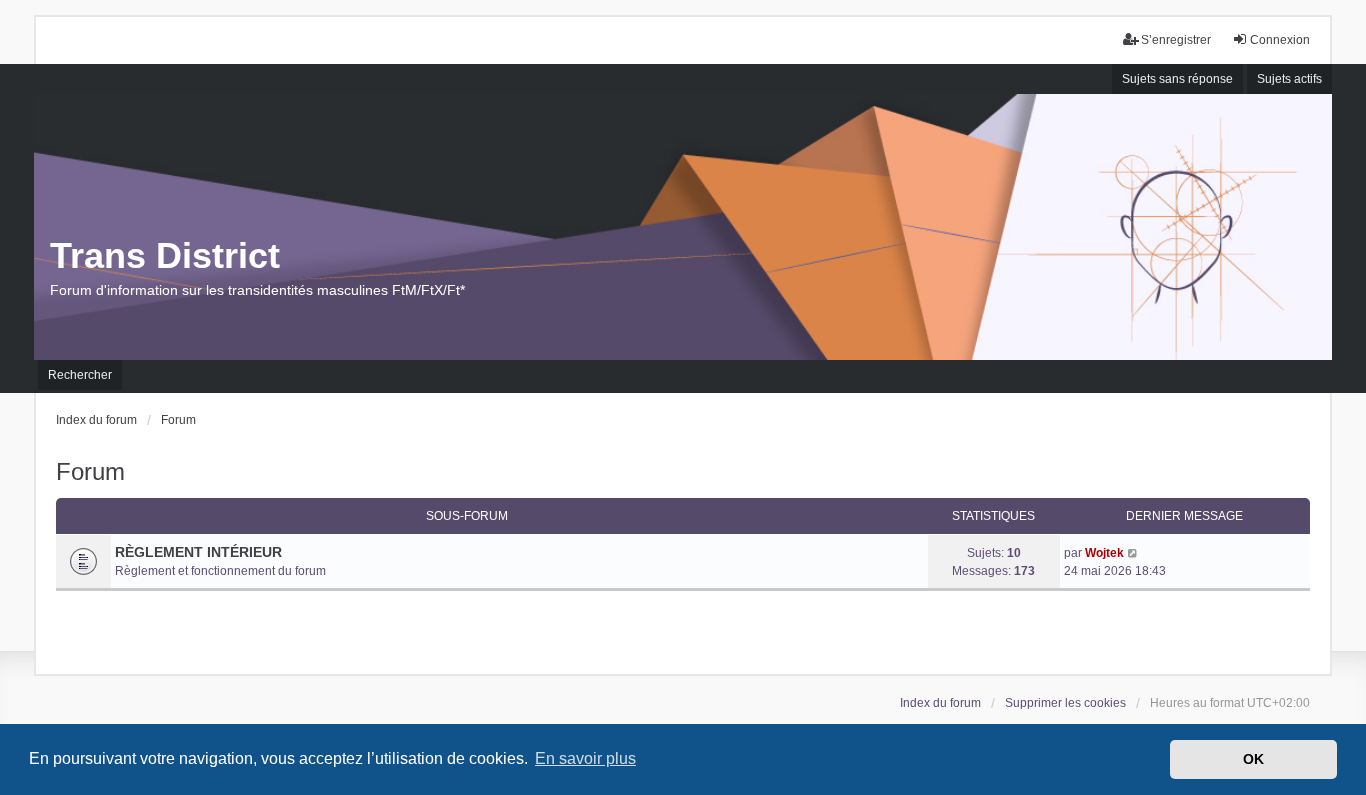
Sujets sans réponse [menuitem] (1177, 79)
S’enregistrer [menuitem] (1176, 40)
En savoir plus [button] (585, 758)
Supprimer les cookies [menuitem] (1065, 703)
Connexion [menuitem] (1280, 40)
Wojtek (1104, 553)
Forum (90, 471)
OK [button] (1253, 759)
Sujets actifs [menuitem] (1289, 79)
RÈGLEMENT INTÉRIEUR (198, 552)
